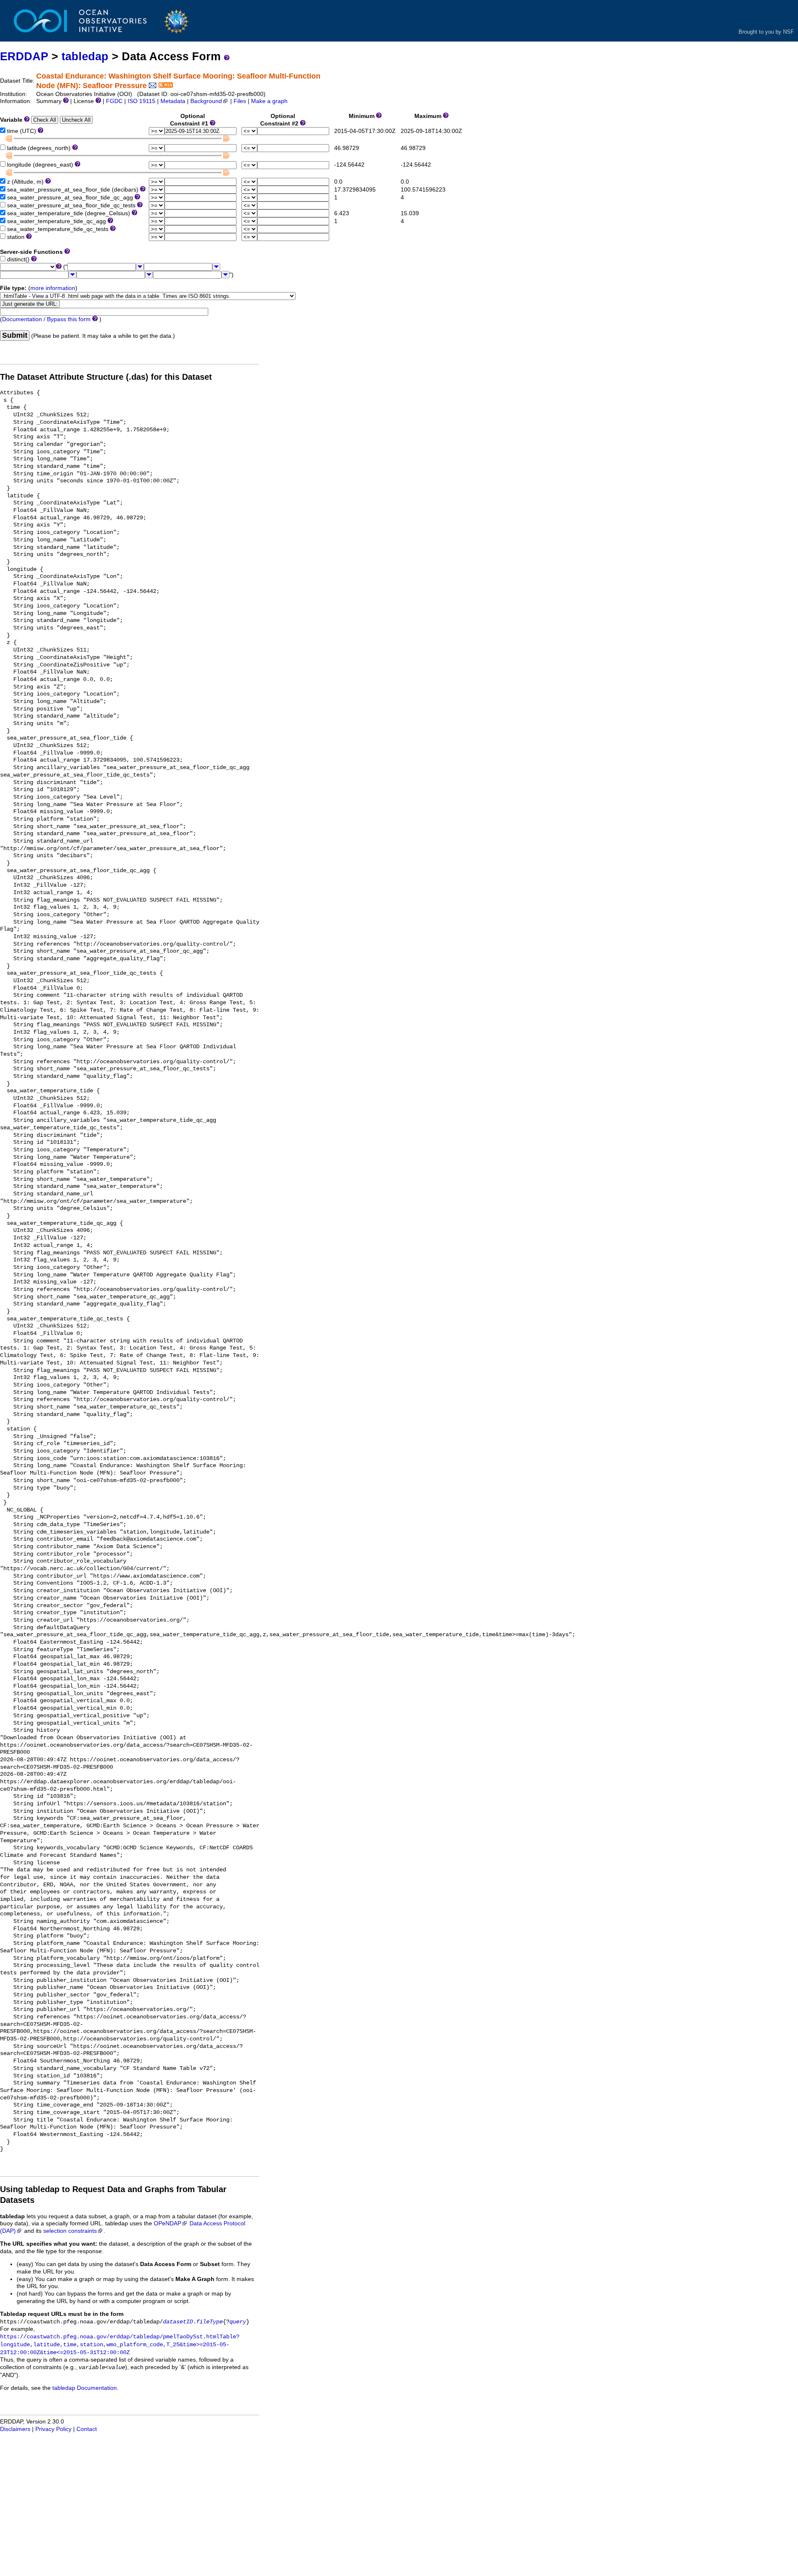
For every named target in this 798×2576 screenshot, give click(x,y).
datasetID (178, 2322)
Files (240, 101)
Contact (87, 2429)
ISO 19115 (142, 101)
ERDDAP (24, 56)
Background (206, 101)
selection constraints (70, 2231)
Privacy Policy (53, 2429)
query (238, 2322)
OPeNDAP (167, 2223)
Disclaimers (15, 2429)
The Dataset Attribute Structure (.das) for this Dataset (106, 377)
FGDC (114, 101)
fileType (209, 2322)
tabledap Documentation (85, 2388)
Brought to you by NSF (766, 32)
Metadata (173, 101)
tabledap (85, 56)
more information (53, 288)
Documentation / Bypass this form (46, 319)
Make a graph (269, 101)
